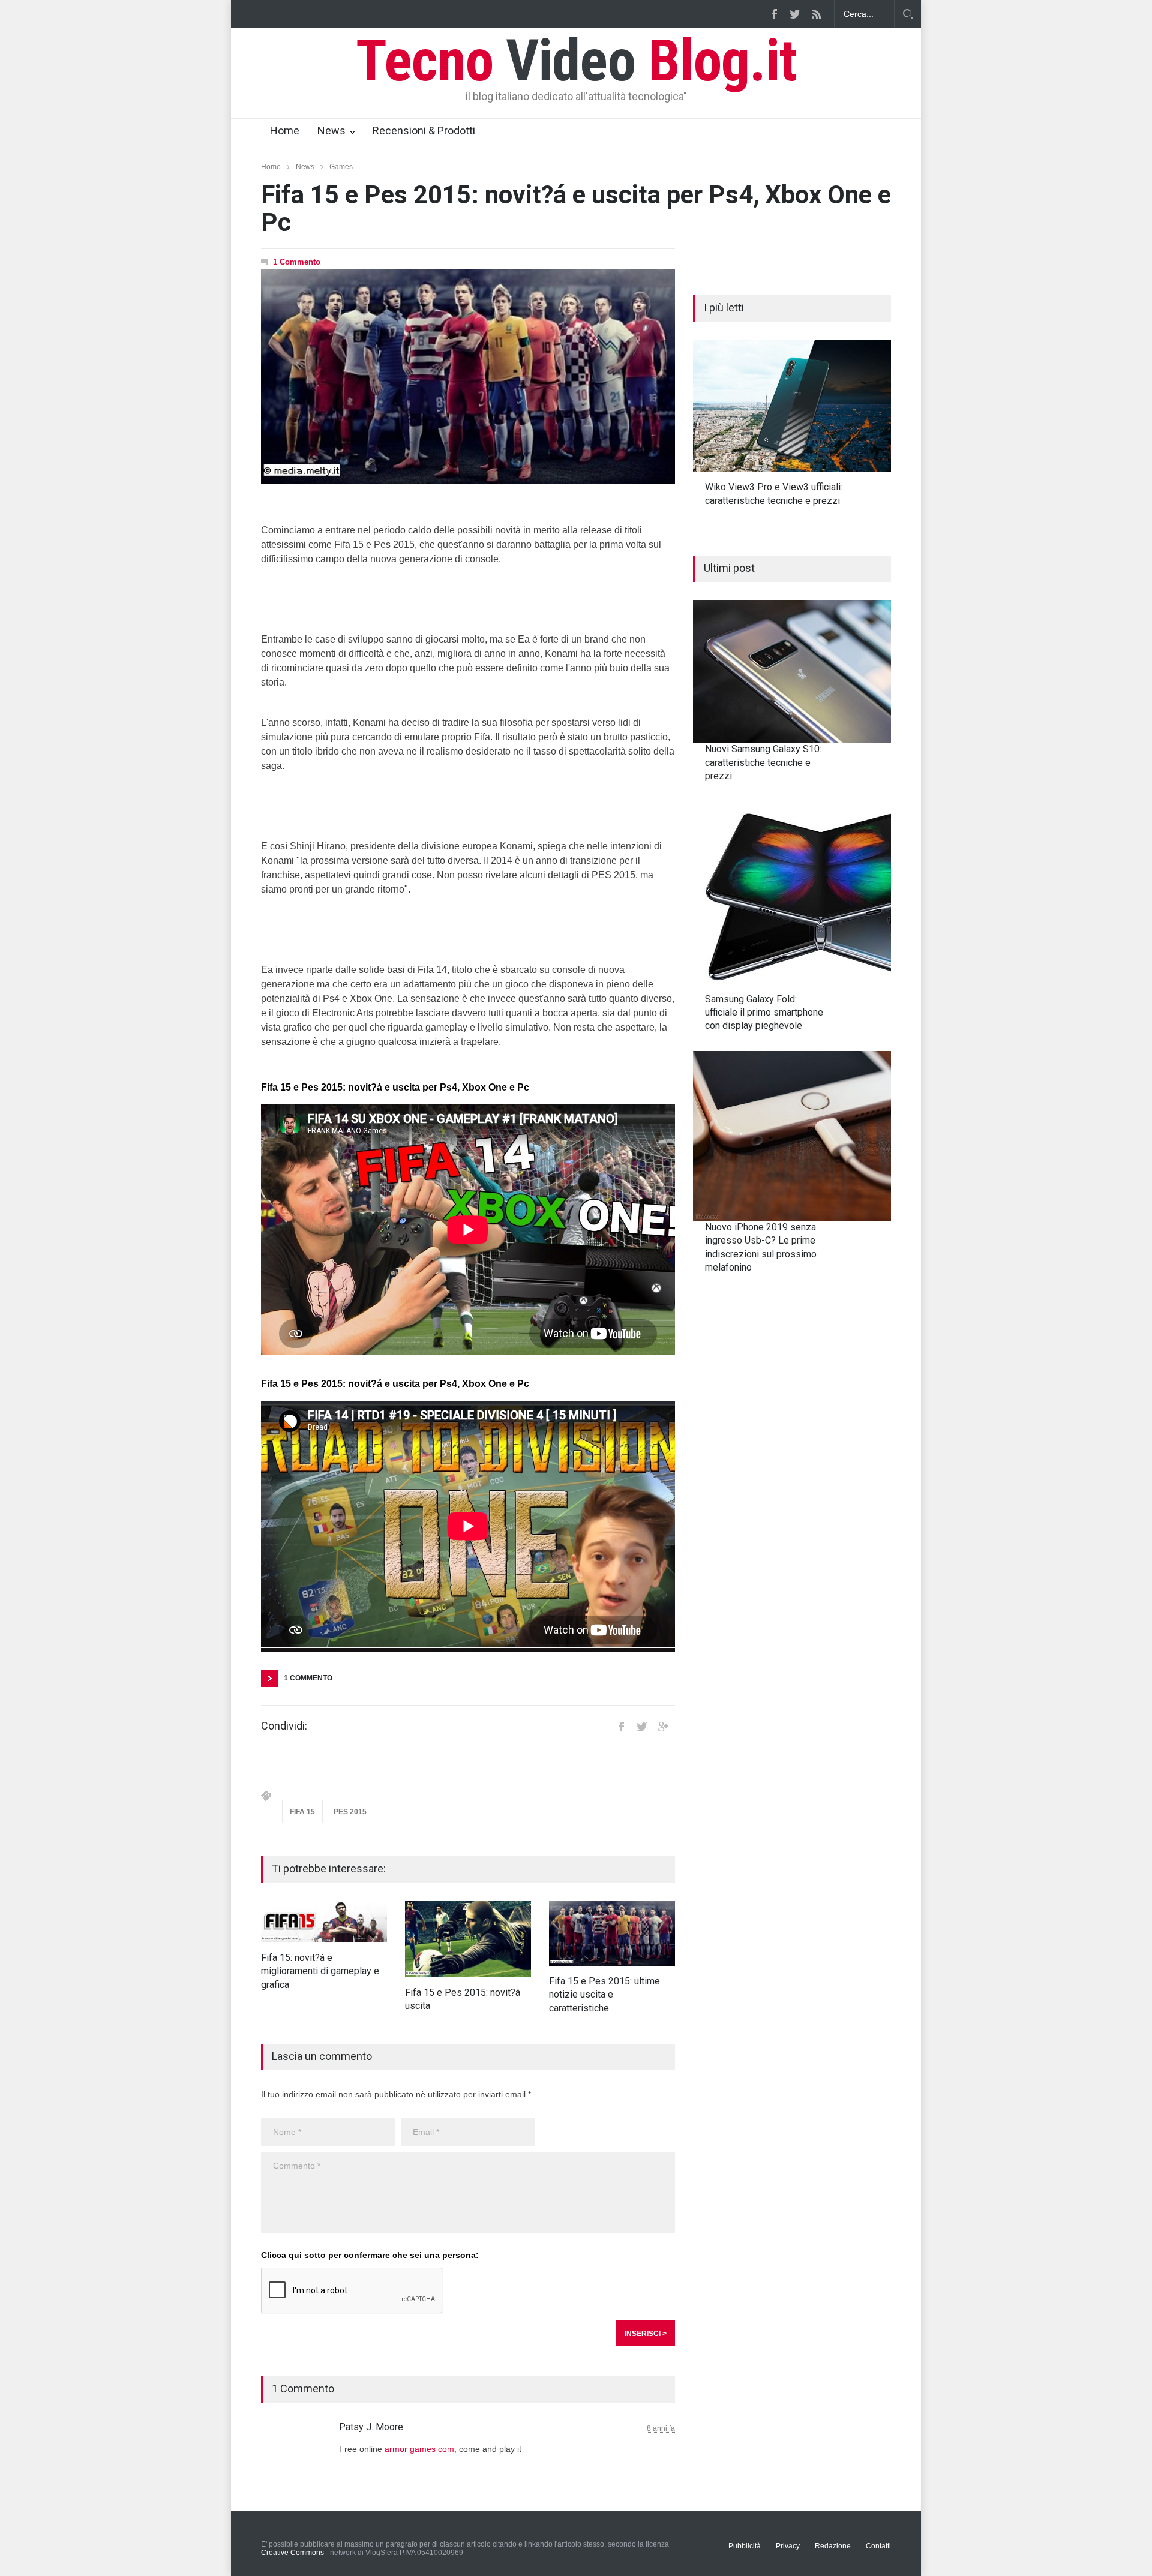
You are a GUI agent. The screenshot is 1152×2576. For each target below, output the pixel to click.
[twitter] (795, 14)
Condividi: (284, 1726)
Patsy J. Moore (371, 2427)
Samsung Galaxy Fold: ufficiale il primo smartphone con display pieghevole (764, 1013)
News (331, 130)
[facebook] (774, 14)
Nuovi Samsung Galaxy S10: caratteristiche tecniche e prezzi (763, 762)
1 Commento (297, 262)
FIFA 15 (302, 1812)
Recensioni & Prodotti (424, 130)
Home (285, 130)
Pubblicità (745, 2546)
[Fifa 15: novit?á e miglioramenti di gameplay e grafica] (324, 1922)
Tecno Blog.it (576, 61)
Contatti (878, 2546)
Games (341, 167)
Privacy (788, 2546)
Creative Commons (292, 2553)
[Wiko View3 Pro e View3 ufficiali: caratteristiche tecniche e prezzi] (792, 406)
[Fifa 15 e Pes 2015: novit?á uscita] (468, 1939)
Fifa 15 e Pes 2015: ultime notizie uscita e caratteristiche (604, 1995)
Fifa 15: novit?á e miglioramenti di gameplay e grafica (320, 1971)
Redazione (833, 2546)
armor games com (419, 2449)
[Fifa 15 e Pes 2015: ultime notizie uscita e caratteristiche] (612, 1933)
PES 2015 (350, 1812)
